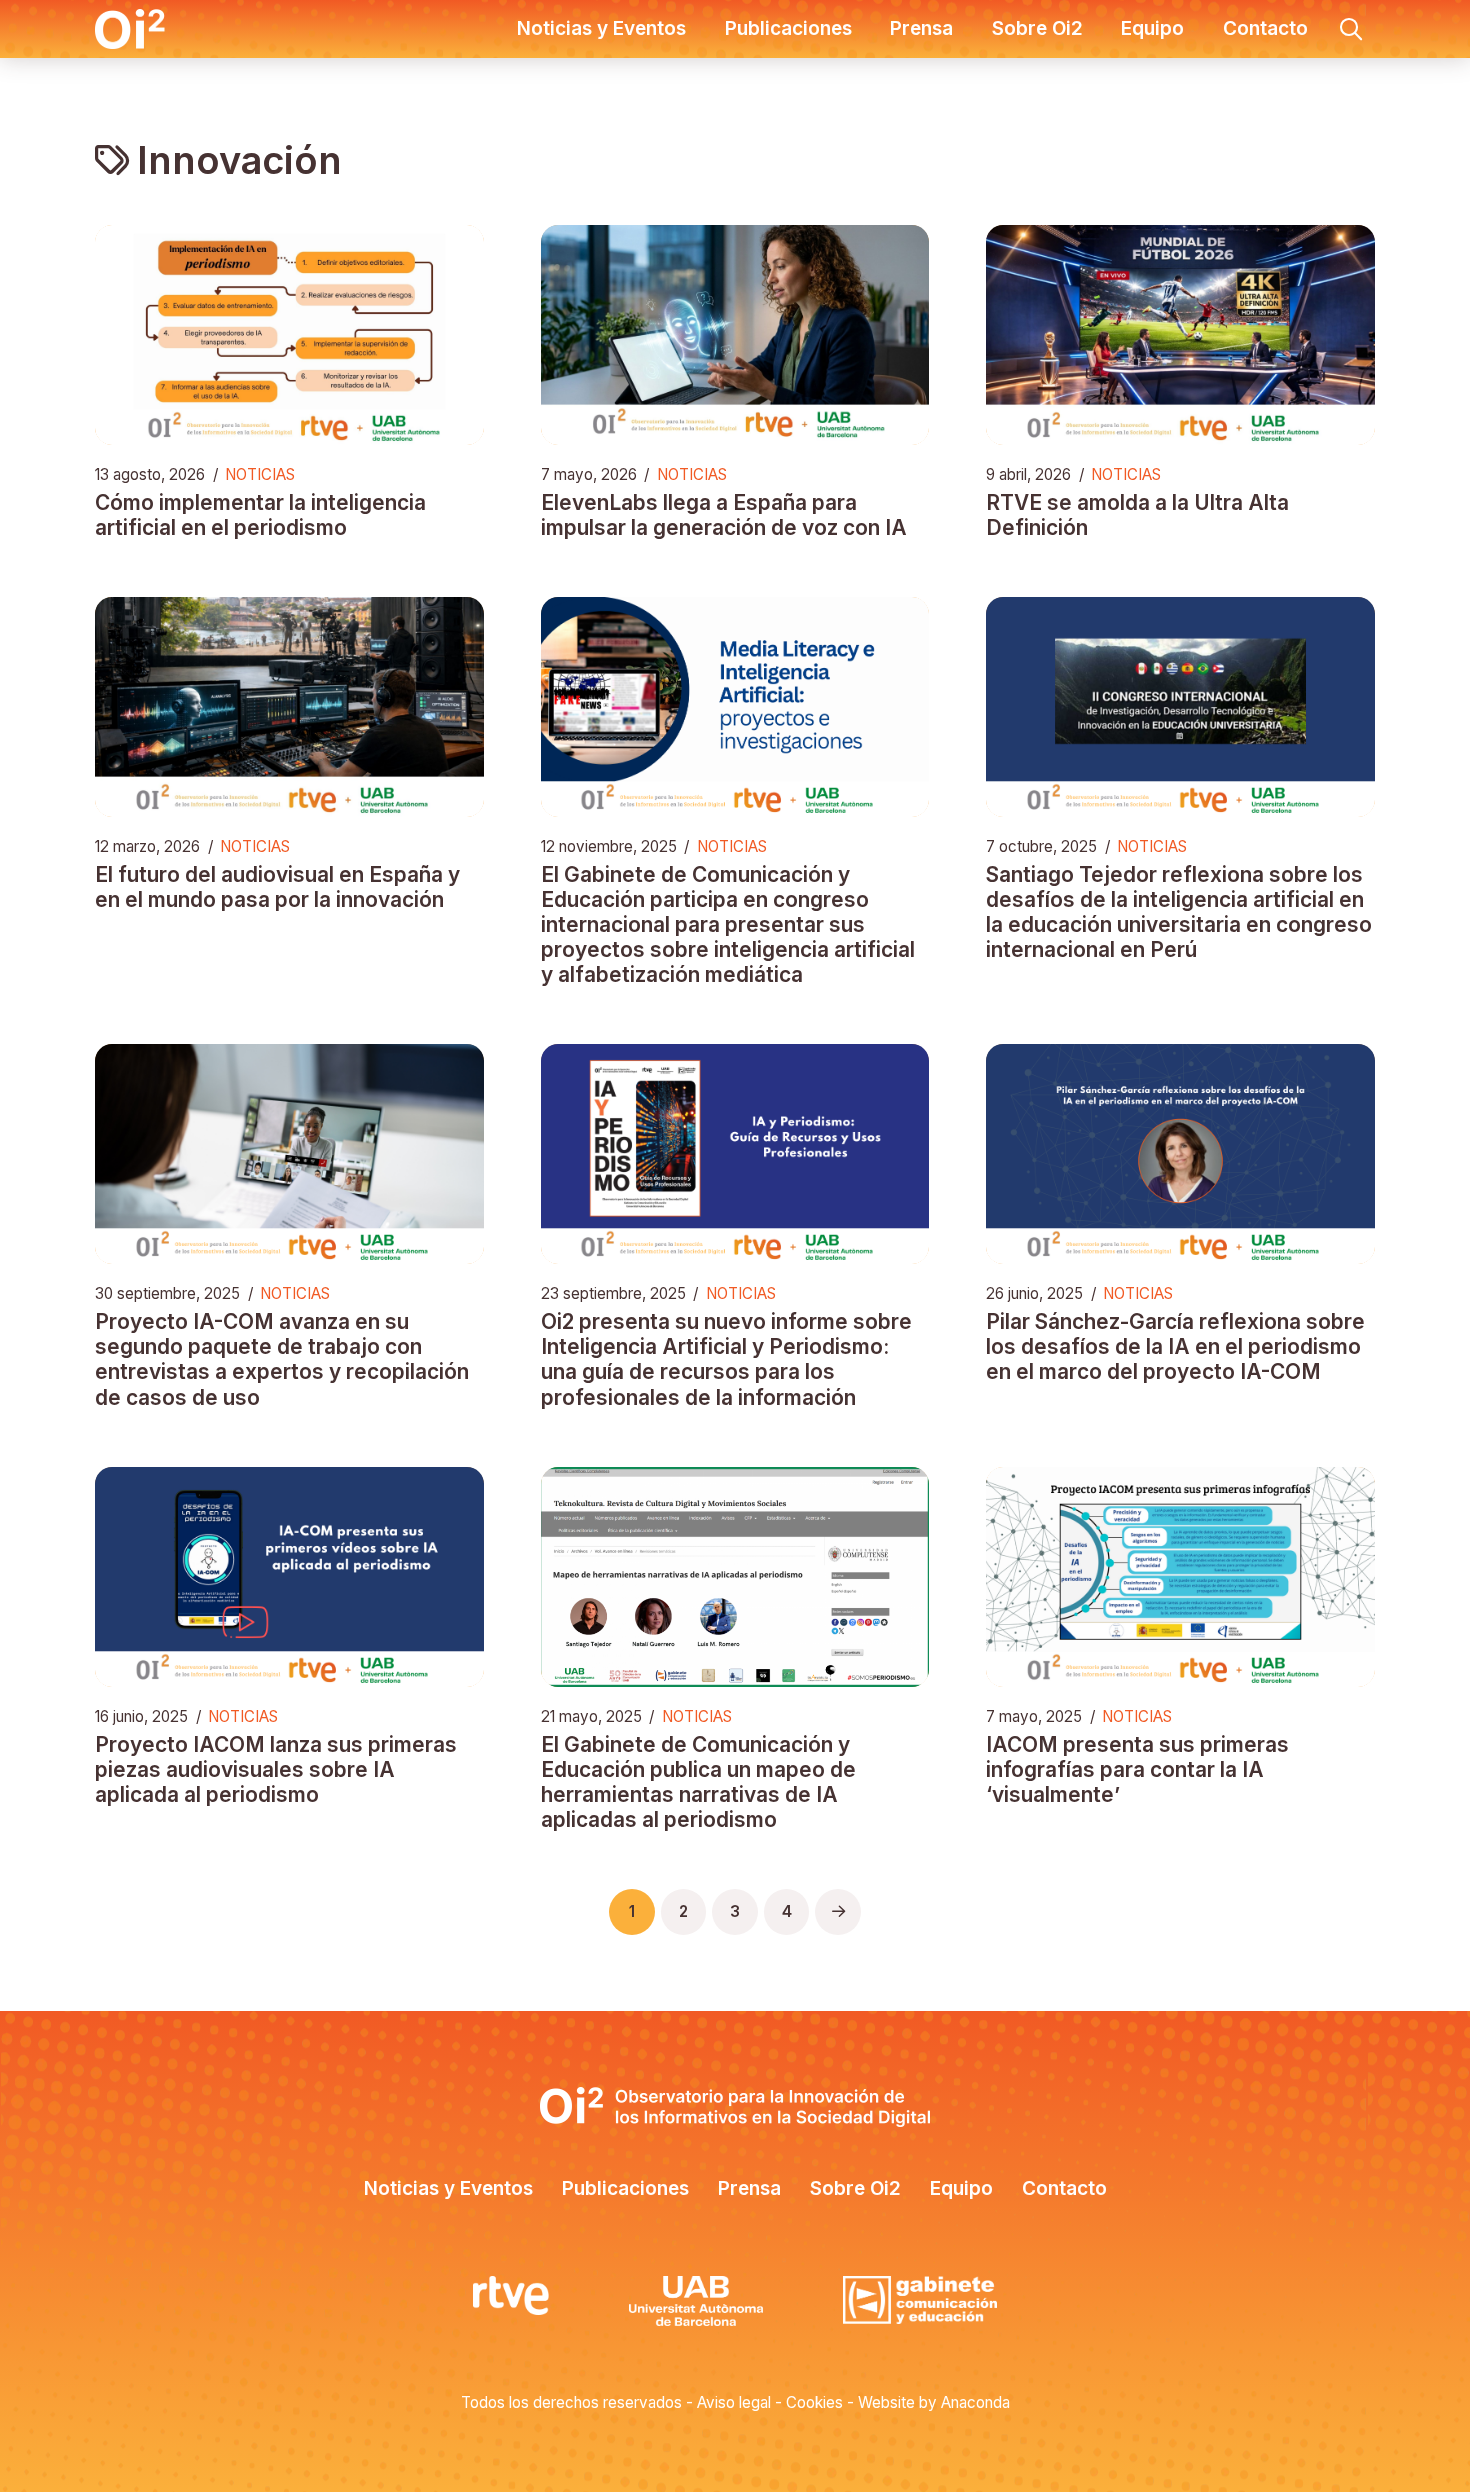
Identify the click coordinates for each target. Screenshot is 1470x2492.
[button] (1351, 29)
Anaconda (975, 2402)
